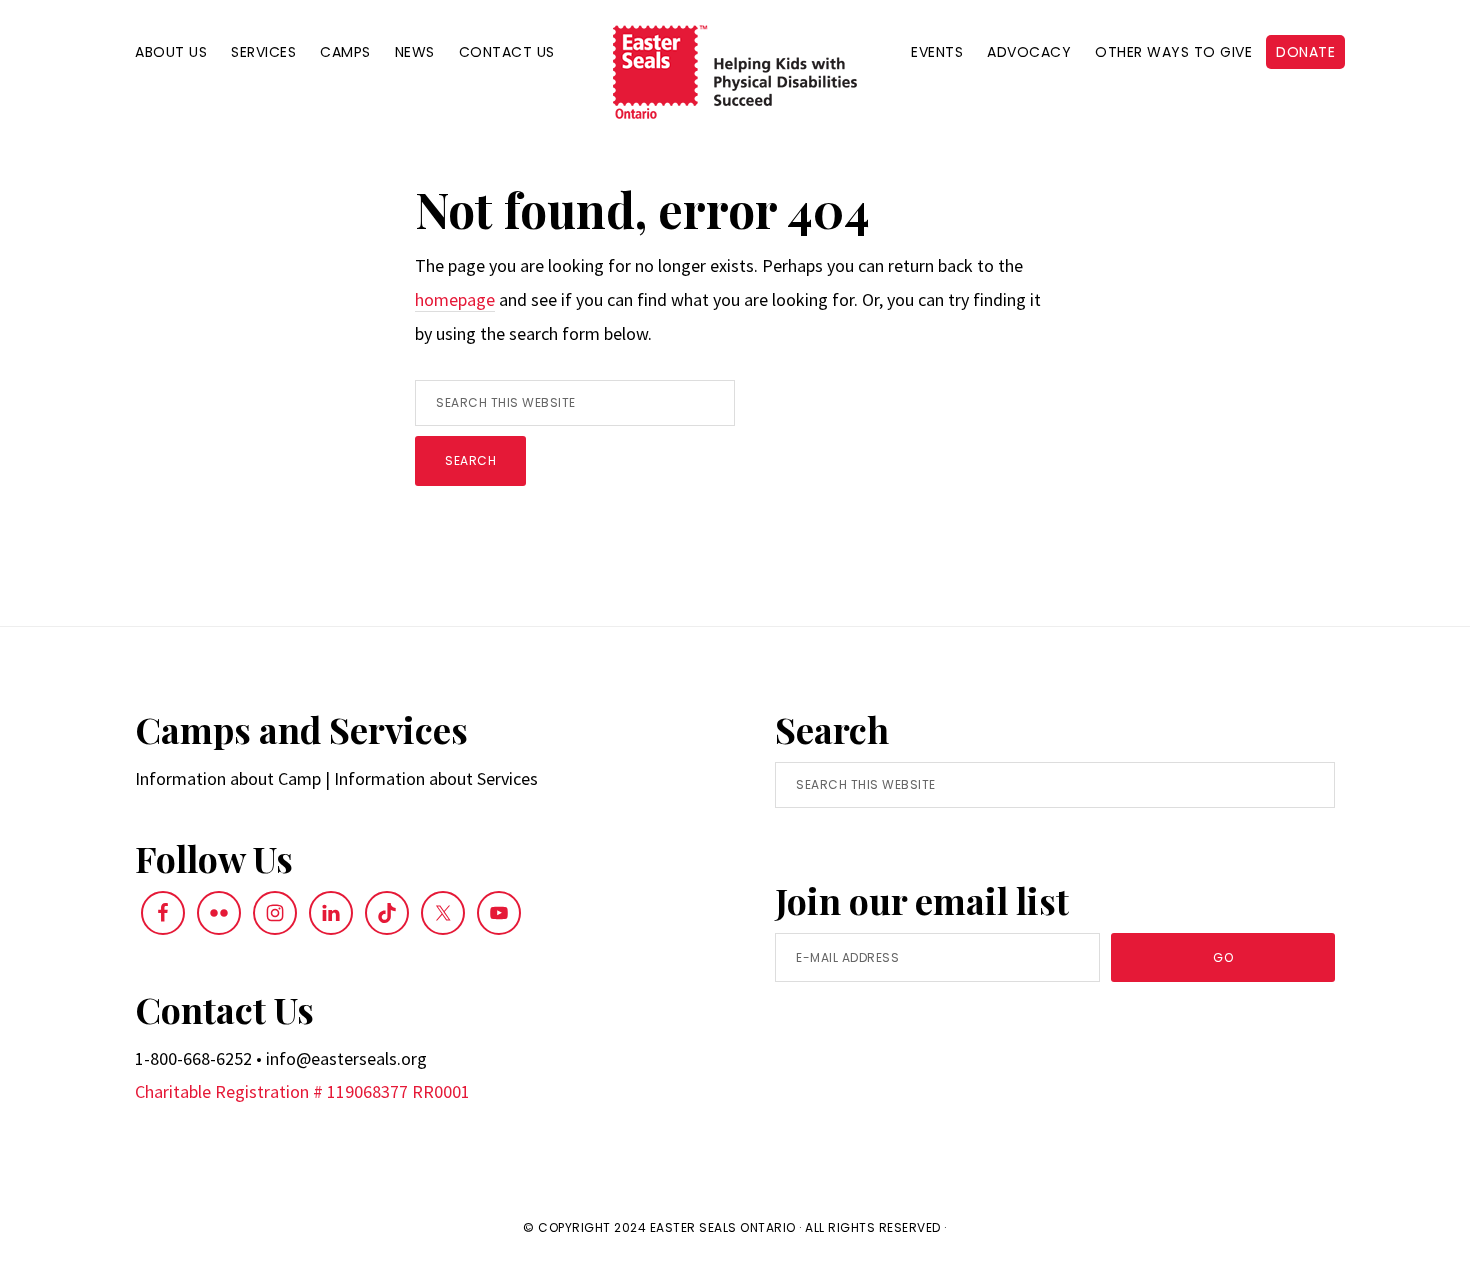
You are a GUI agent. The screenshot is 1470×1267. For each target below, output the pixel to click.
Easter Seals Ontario (723, 1227)
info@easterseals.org (346, 1058)
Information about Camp (228, 778)
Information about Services (436, 778)
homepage (455, 299)
